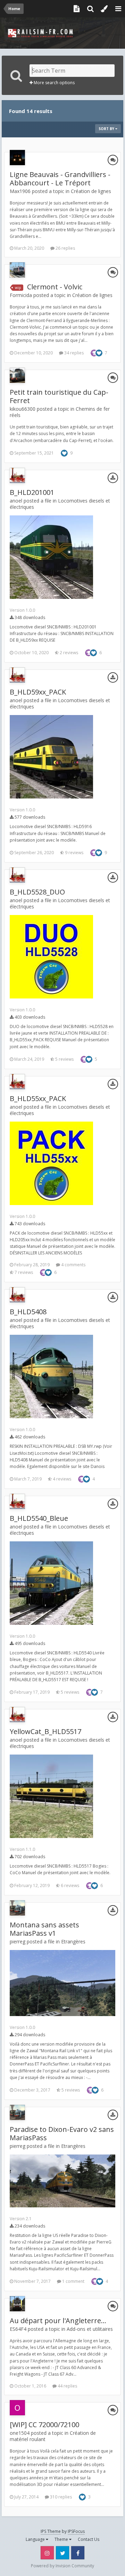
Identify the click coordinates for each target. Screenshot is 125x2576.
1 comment (73, 2281)
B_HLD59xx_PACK (38, 692)
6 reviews (69, 1885)
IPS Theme (51, 2531)
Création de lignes (91, 191)
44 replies (67, 2386)
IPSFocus (76, 2531)
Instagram (47, 2553)
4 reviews (61, 1479)
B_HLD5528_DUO (37, 892)
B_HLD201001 (32, 492)
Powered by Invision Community (62, 2566)
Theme (62, 2539)
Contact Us (89, 2539)
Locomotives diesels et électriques (60, 504)
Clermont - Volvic (55, 287)
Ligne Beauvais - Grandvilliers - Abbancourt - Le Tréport (60, 179)
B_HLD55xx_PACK (38, 1098)
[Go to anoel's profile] (17, 475)
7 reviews (23, 1272)
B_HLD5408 (28, 1312)
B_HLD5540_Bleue (39, 1518)
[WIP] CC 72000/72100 (44, 2425)
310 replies (60, 2497)
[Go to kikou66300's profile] (17, 375)
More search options (54, 83)
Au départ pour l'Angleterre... (58, 2321)
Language (36, 2539)
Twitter (62, 2553)
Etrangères (73, 1941)
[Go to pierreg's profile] (17, 1908)
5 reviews (64, 1059)
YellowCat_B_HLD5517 (45, 1731)
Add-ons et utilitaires (90, 2329)
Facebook (78, 2553)
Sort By (107, 129)
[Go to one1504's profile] (17, 2408)
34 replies (73, 353)
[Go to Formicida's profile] (17, 270)
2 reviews (68, 653)
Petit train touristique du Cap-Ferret (59, 396)
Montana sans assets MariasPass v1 (44, 1929)
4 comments (73, 1265)
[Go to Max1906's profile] (17, 158)
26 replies (65, 248)
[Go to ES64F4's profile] (17, 2304)
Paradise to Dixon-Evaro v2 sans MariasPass (62, 2133)
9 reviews (74, 853)
